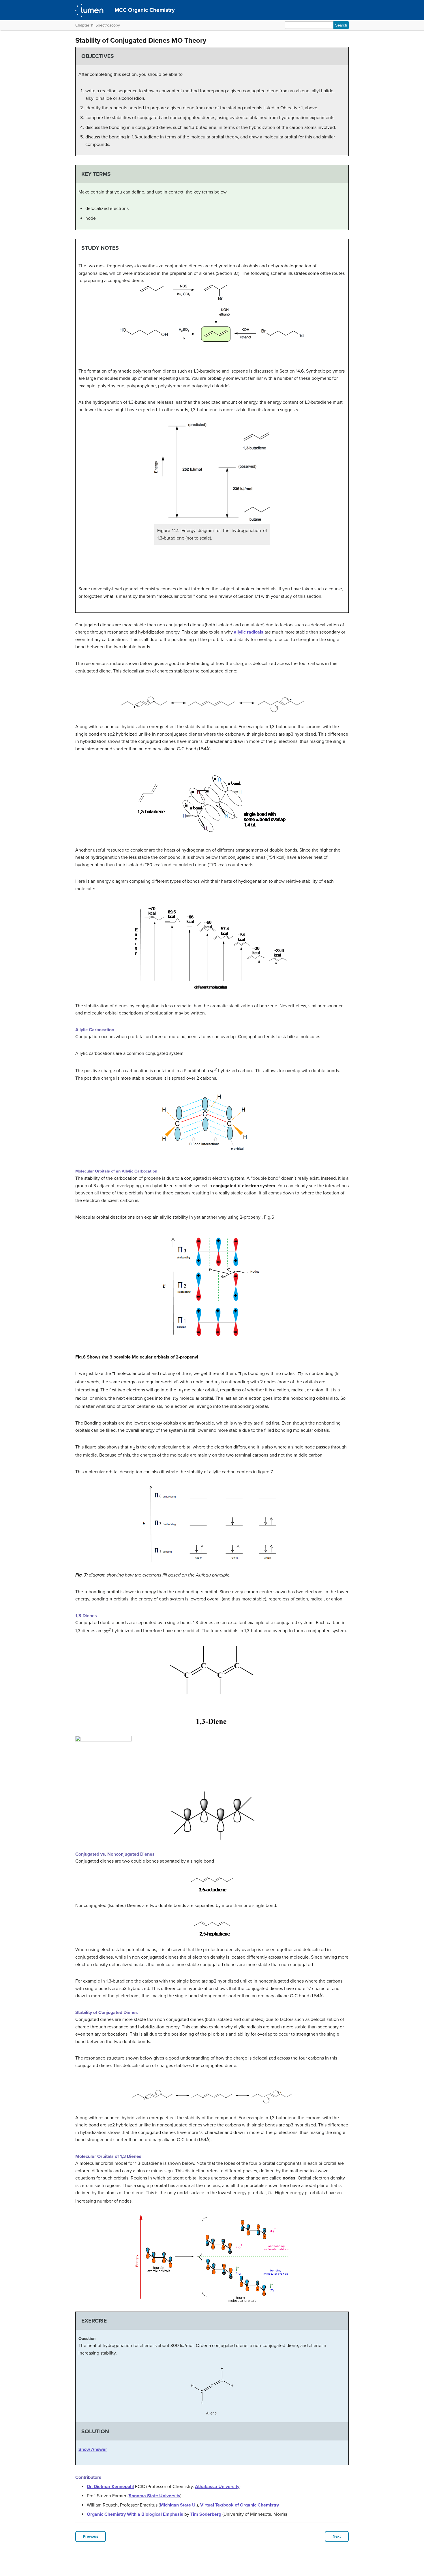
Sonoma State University (154, 2496)
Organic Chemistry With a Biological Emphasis (136, 2514)
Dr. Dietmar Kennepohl (110, 2487)
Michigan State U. (178, 2505)
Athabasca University (217, 2487)
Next (337, 2536)
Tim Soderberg (206, 2514)
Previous (91, 2536)
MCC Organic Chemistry (145, 10)
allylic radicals (249, 632)
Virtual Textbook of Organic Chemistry (240, 2505)
